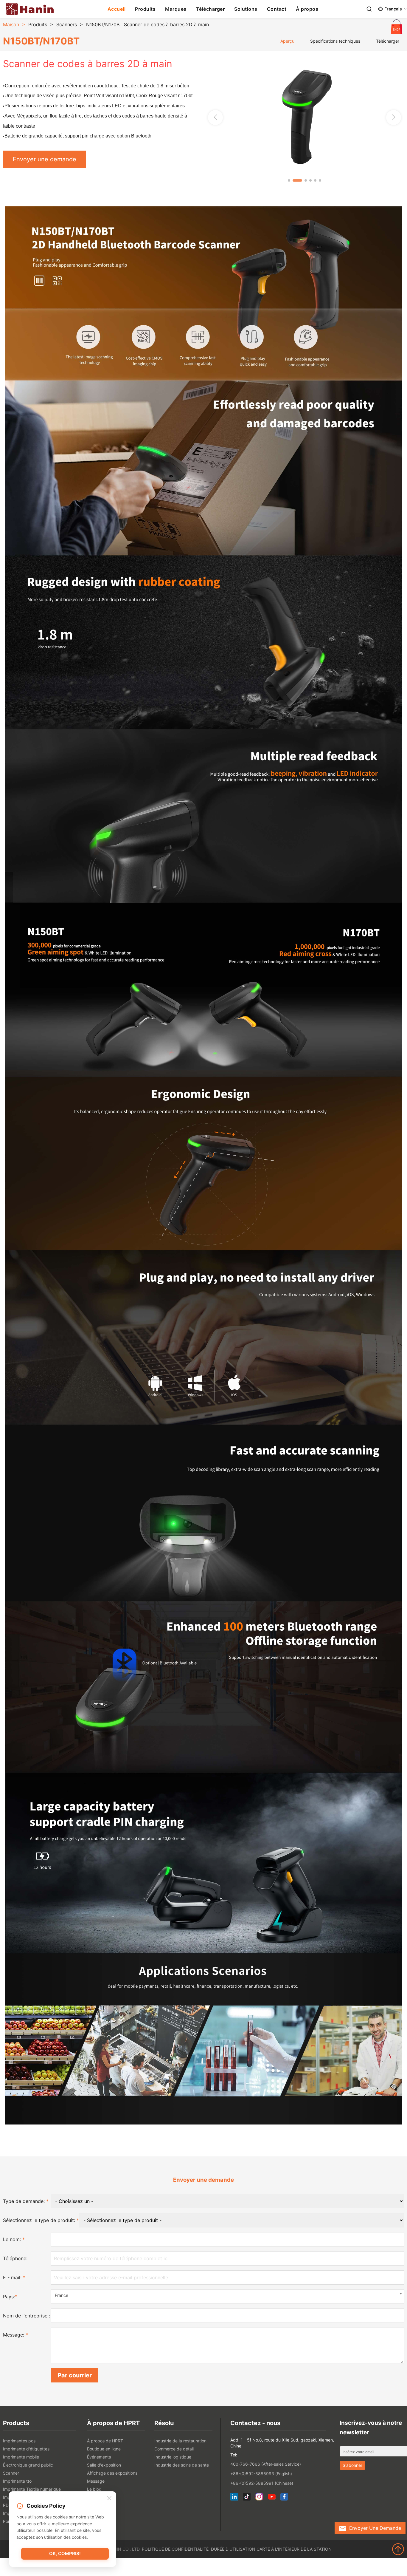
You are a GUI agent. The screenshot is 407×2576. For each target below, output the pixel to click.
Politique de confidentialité (175, 2549)
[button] (394, 117)
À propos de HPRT (105, 2441)
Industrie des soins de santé (182, 2465)
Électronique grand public (28, 2465)
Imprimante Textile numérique (32, 2489)
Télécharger (211, 9)
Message (96, 2481)
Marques (176, 9)
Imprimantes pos (19, 2441)
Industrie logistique (173, 2457)
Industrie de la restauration (180, 2441)
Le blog (94, 2489)
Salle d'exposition (104, 2465)
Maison (11, 24)
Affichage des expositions (112, 2473)
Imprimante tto (17, 2481)
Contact (277, 9)
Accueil (117, 9)
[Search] (369, 9)
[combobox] (227, 2297)
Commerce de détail (174, 2449)
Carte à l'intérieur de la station (294, 2549)
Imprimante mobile (21, 2457)
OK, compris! (65, 2553)
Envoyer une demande (45, 159)
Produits (145, 9)
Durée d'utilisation (233, 2549)
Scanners (67, 24)
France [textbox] (62, 2295)
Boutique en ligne (104, 2449)
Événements (99, 2457)
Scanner (11, 2473)
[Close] (109, 2498)
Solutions (246, 9)
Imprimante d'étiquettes (26, 2449)
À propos (307, 9)
